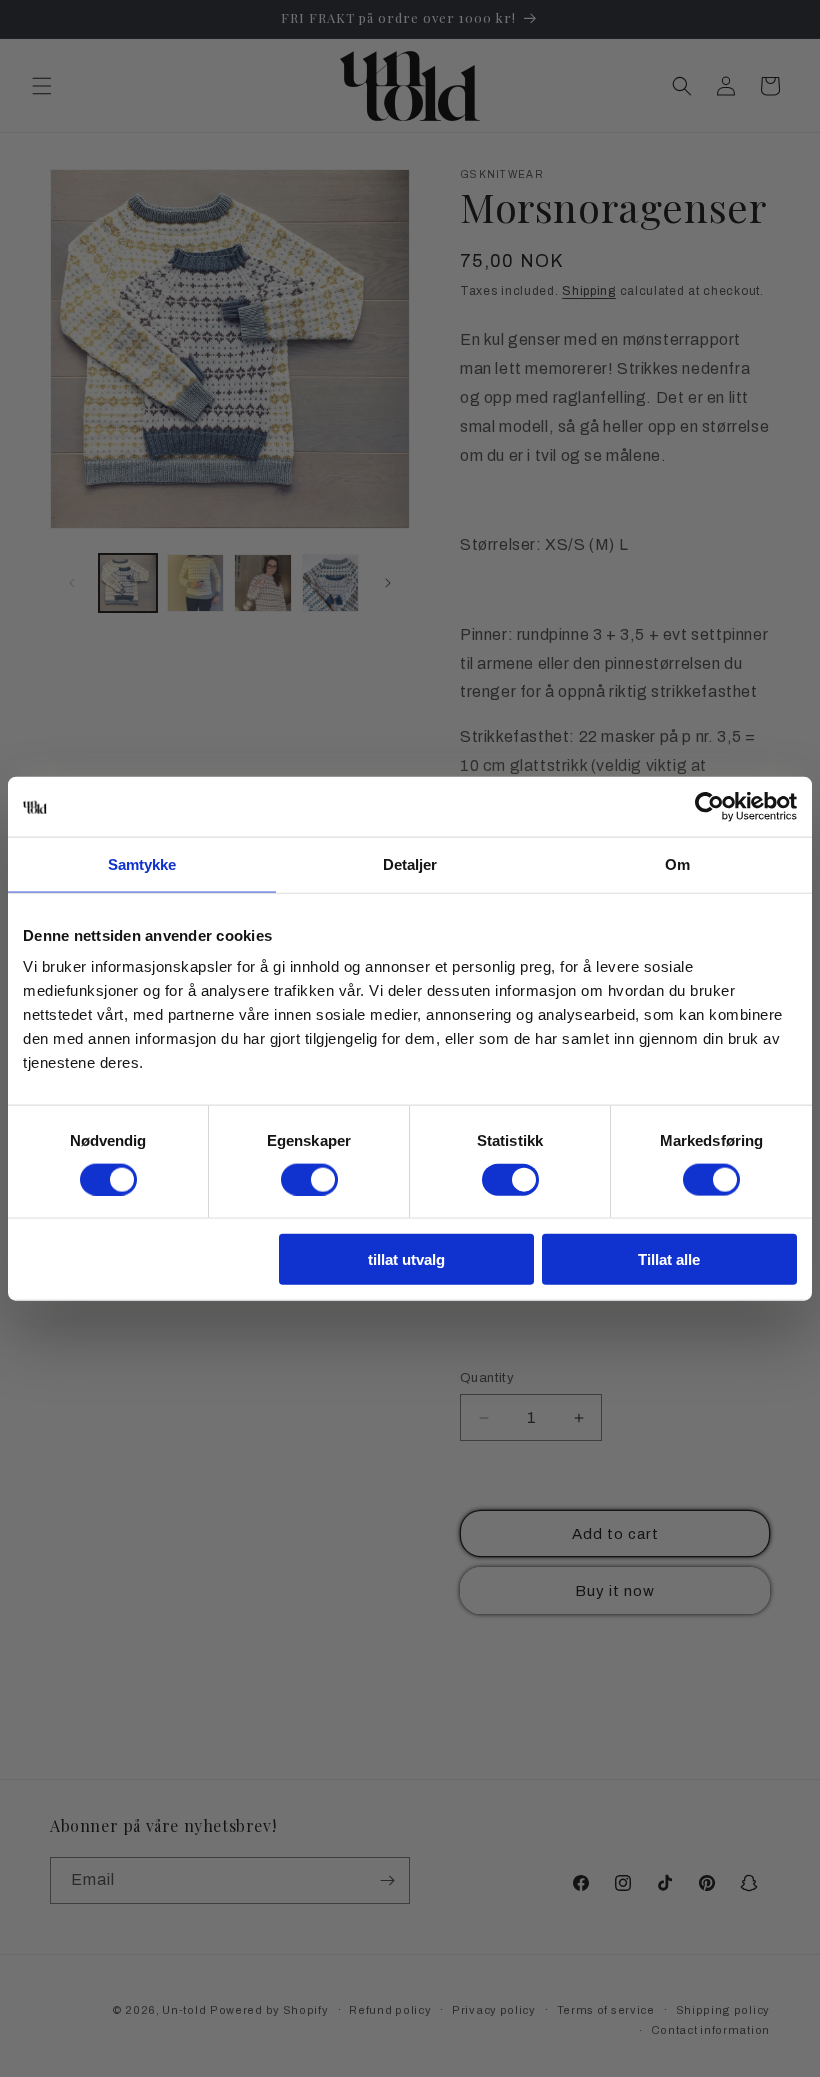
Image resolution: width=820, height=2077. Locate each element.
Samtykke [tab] (142, 863)
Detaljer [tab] (410, 863)
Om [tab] (677, 863)
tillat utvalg (406, 1259)
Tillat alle (669, 1259)
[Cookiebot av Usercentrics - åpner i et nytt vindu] (709, 806)
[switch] (309, 1179)
